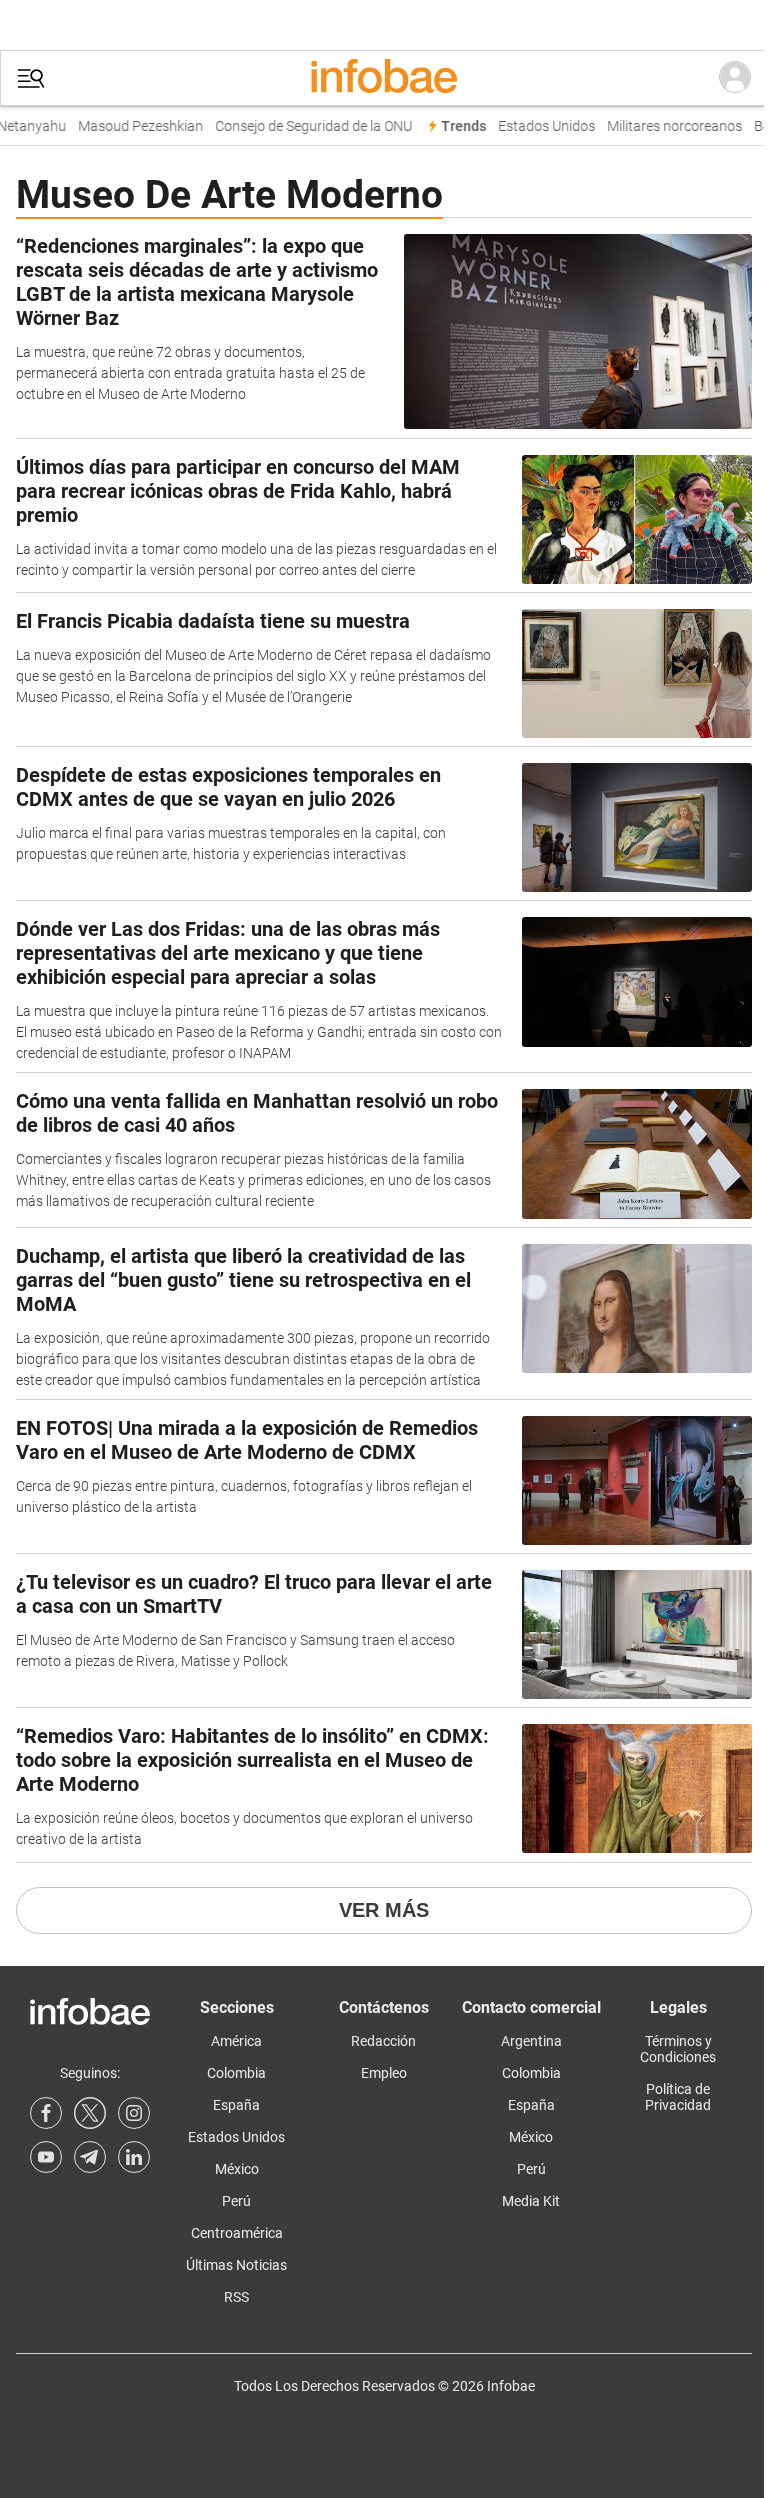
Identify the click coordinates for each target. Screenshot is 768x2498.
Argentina (531, 2041)
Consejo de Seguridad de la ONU (305, 126)
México (237, 2169)
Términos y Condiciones (678, 2049)
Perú (236, 2201)
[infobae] (384, 78)
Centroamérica (237, 2233)
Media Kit (531, 2201)
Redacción (383, 2041)
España (236, 2105)
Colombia (236, 2073)
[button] (31, 78)
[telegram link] (90, 2157)
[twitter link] (90, 2113)
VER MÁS (384, 1910)
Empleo (384, 2073)
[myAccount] (735, 78)
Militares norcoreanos (666, 126)
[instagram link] (134, 2113)
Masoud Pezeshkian (132, 126)
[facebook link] (46, 2113)
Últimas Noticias (236, 2265)
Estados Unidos (538, 126)
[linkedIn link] (134, 2157)
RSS (236, 2297)
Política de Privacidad (678, 2097)
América (236, 2041)
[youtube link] (46, 2157)
